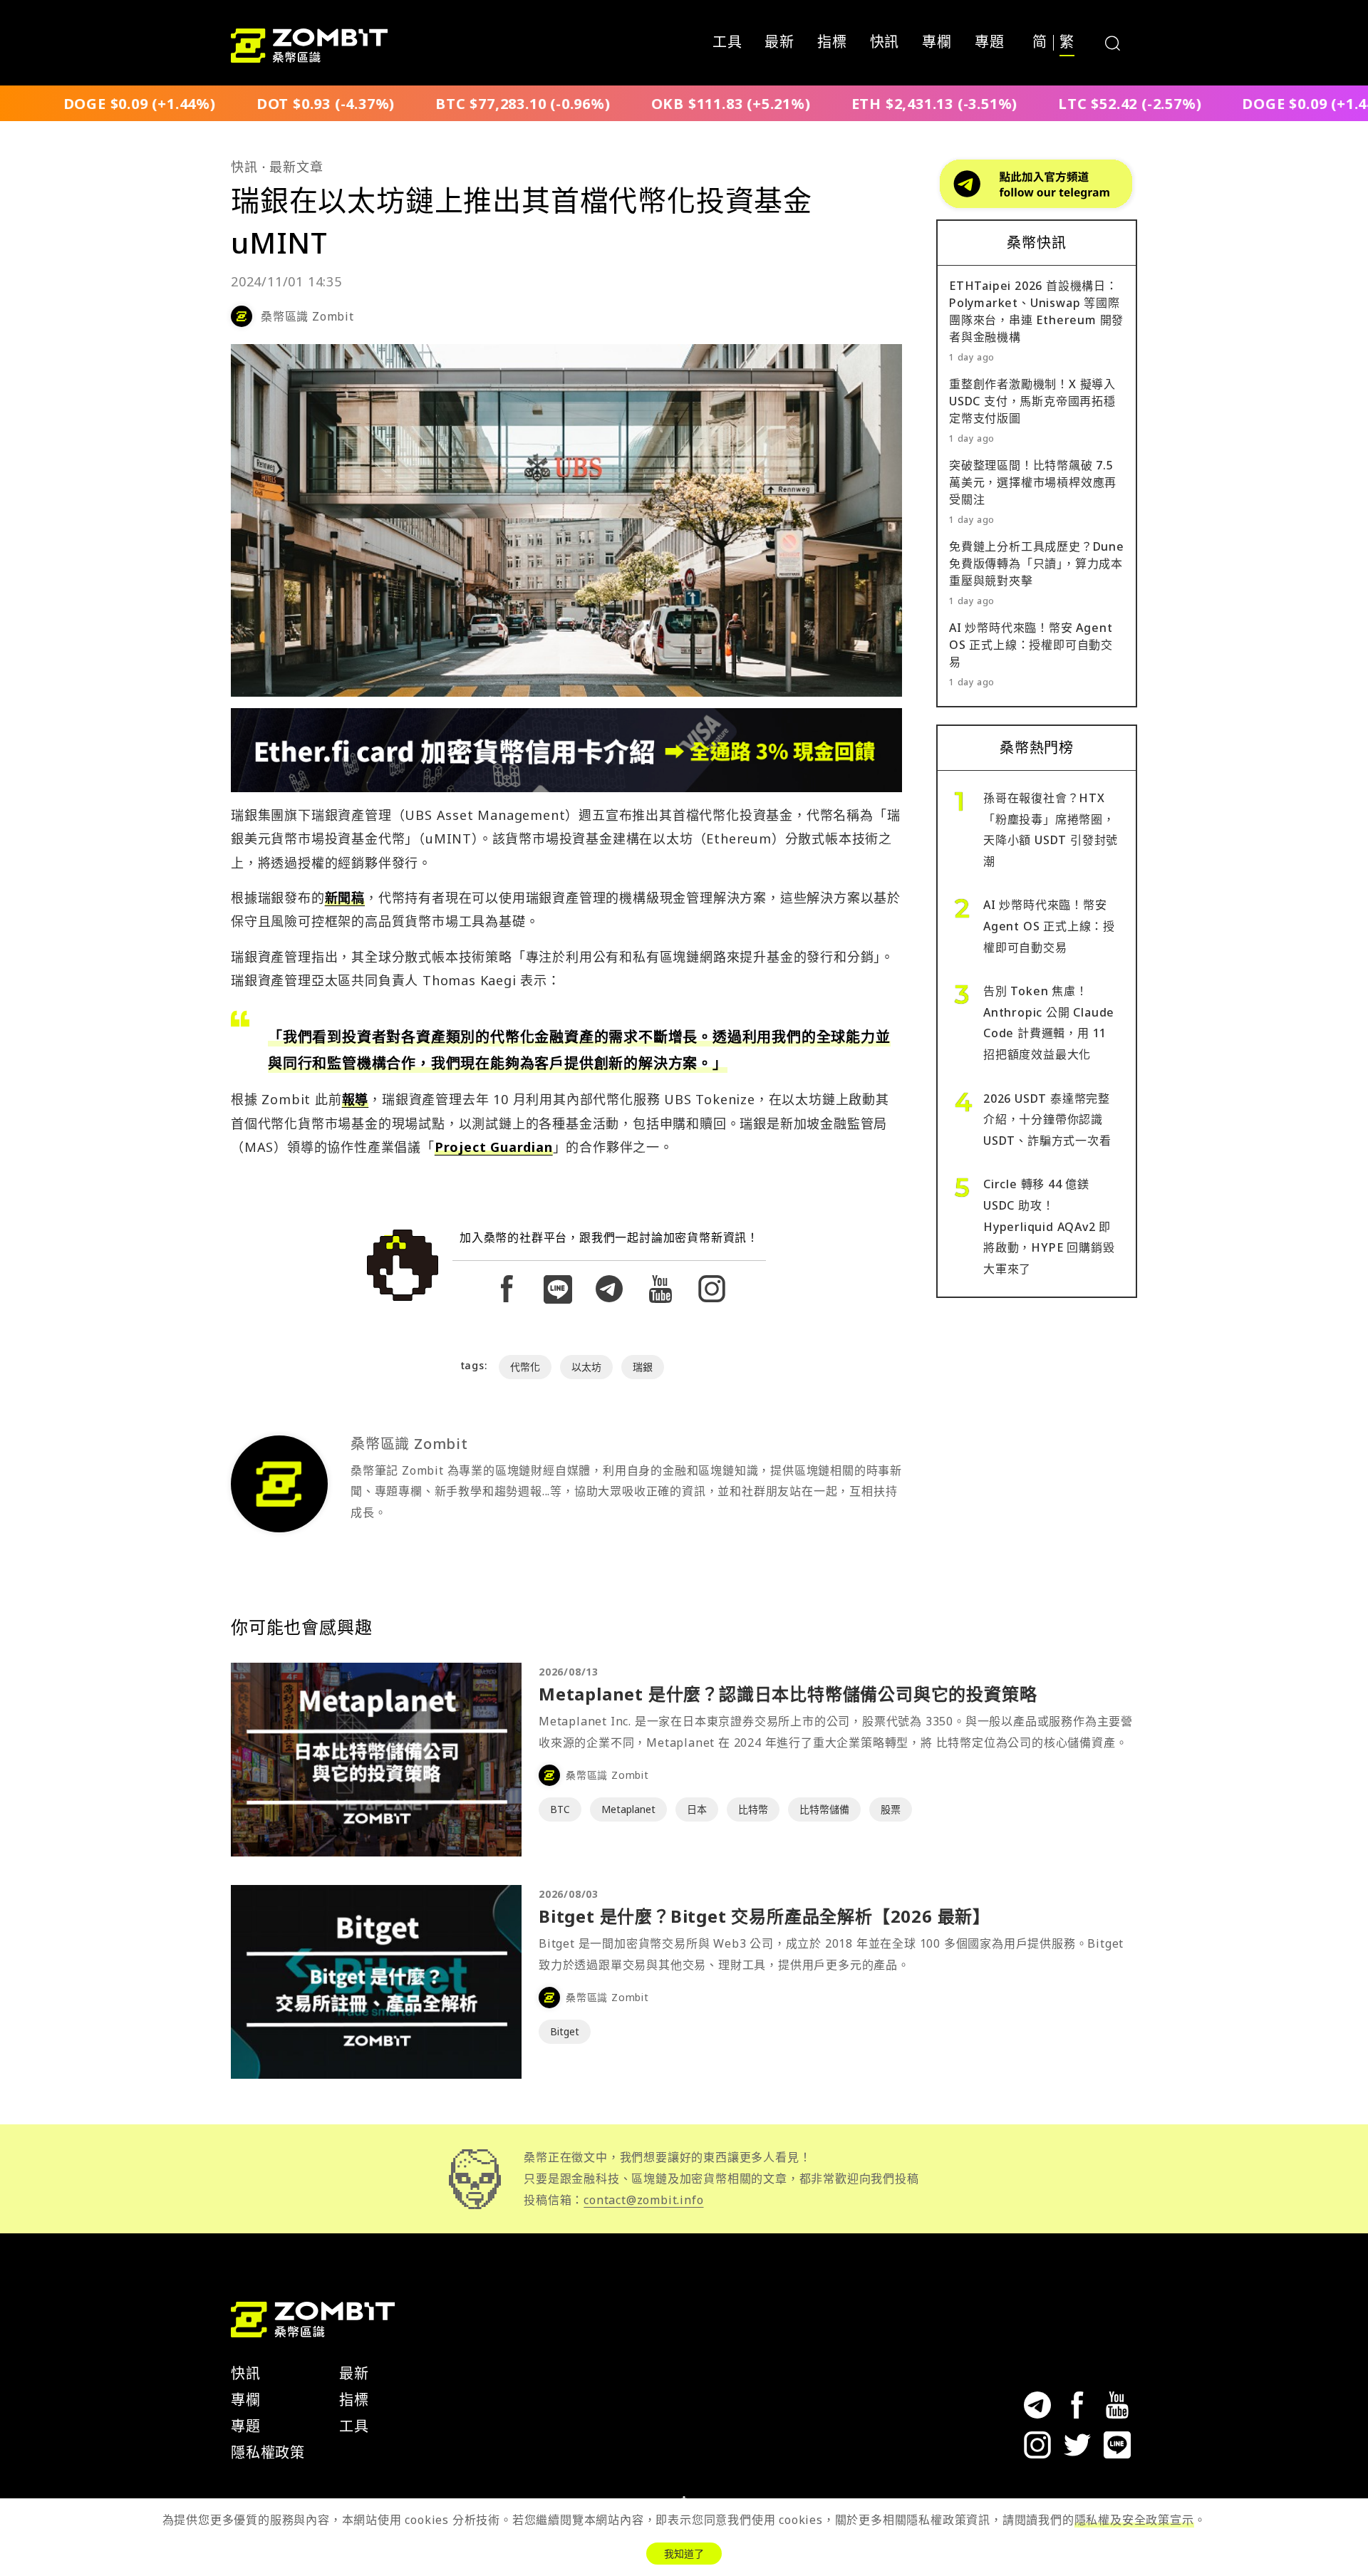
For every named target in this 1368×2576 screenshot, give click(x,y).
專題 (990, 43)
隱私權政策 (268, 2452)
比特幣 (753, 1809)
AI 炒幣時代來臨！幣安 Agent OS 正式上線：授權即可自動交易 (1031, 645)
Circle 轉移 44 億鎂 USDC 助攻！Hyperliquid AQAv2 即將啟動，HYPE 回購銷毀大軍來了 (1049, 1226)
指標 (832, 43)
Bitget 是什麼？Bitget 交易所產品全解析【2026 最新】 (765, 1916)
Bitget (565, 2031)
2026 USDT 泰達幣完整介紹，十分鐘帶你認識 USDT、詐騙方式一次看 (1047, 1120)
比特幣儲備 (824, 1809)
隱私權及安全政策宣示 (1134, 2520)
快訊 (885, 43)
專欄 (937, 43)
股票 (891, 1809)
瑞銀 (643, 1367)
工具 (727, 43)
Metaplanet (628, 1809)
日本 (697, 1809)
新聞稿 (345, 898)
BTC (560, 1809)
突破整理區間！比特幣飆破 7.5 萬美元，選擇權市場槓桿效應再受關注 (1033, 482)
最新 (779, 43)
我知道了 (684, 2554)
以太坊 (586, 1367)
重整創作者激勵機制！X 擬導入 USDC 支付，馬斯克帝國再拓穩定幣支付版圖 (1032, 401)
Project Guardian (494, 1147)
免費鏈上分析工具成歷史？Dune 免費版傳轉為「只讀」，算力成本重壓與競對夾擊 (1037, 563)
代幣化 (525, 1367)
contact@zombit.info (643, 2200)
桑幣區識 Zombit (307, 316)
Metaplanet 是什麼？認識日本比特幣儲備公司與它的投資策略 (788, 1694)
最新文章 (296, 167)
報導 (356, 1099)
